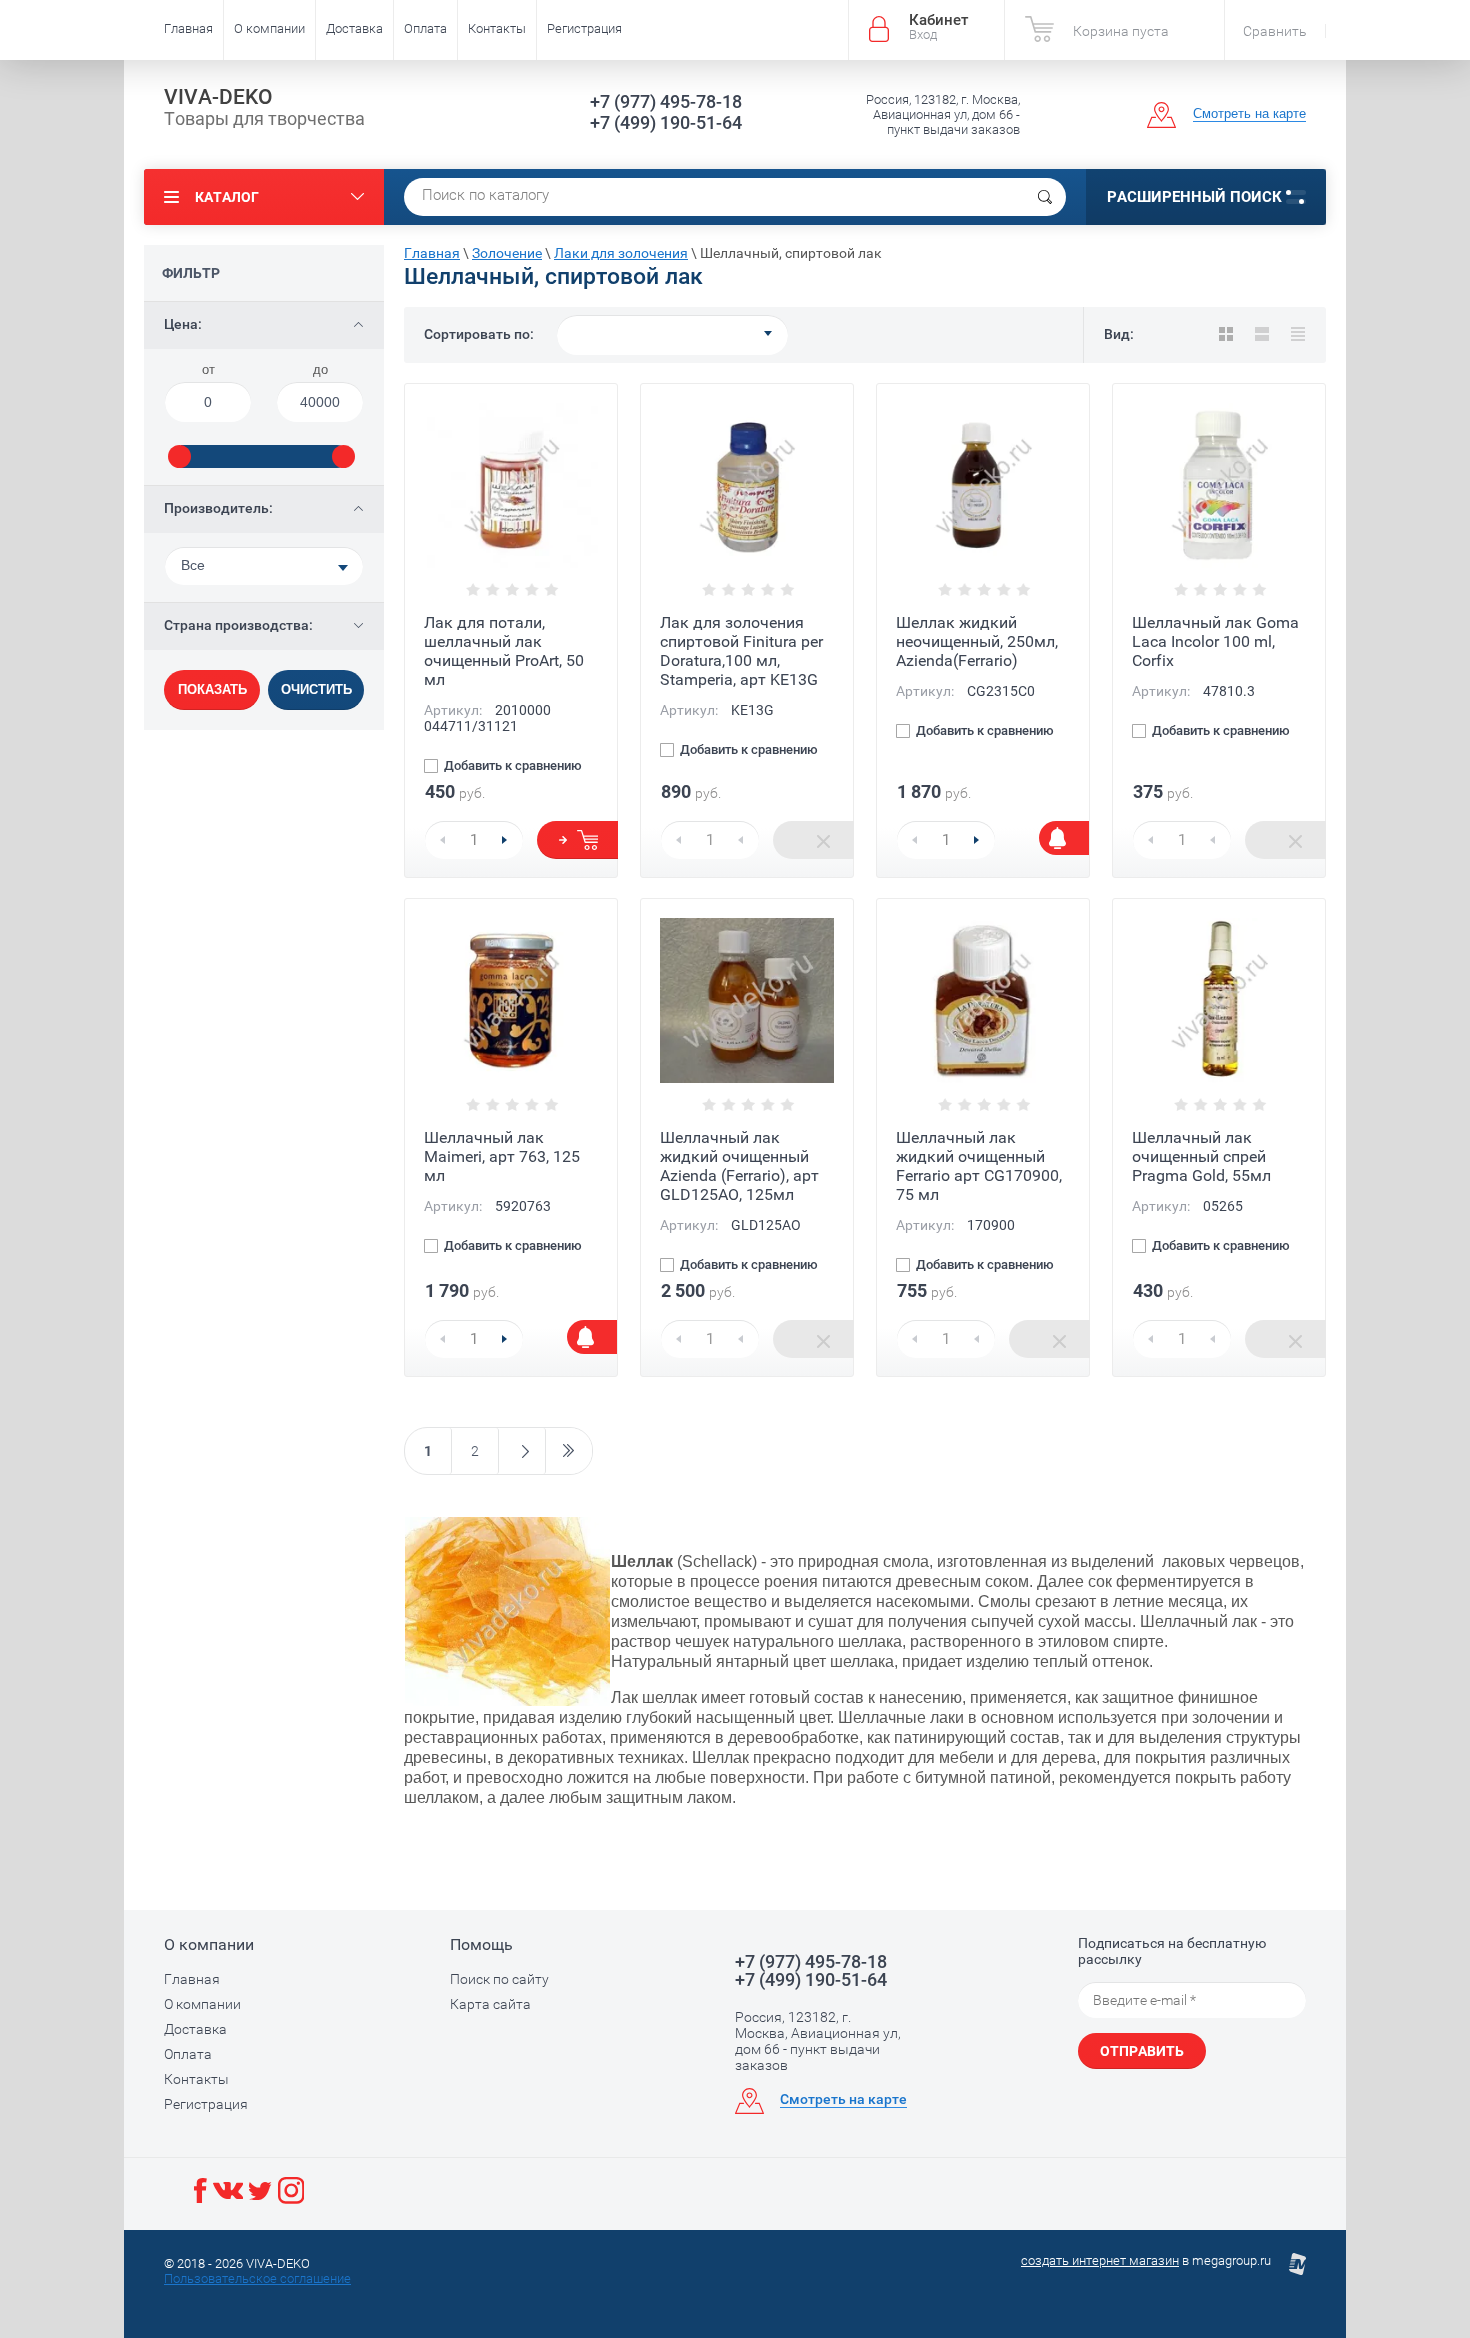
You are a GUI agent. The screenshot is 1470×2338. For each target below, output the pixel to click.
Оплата (425, 28)
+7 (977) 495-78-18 (666, 101)
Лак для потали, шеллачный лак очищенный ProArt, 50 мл (504, 651)
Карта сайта (490, 2004)
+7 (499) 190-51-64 (666, 122)
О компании (269, 28)
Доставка (354, 28)
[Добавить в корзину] (577, 840)
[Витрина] (1226, 334)
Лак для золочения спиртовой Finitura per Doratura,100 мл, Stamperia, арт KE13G (741, 651)
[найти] (1045, 197)
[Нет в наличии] (813, 840)
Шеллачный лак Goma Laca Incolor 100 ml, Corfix (1215, 641)
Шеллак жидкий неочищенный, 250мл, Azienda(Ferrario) (977, 641)
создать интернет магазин (1100, 2260)
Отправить (1142, 2051)
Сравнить (1275, 31)
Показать (212, 689)
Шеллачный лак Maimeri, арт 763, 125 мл (502, 1156)
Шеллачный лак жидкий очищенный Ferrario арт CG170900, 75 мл (979, 1166)
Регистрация (584, 28)
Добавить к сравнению (511, 766)
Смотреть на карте (1249, 113)
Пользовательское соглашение (257, 2278)
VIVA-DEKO (218, 97)
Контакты (497, 28)
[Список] (1262, 334)
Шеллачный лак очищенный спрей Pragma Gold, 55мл (1201, 1156)
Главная (188, 28)
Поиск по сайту (499, 1979)
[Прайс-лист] (1298, 334)
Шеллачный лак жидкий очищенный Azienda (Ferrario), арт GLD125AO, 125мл (739, 1166)
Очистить (316, 689)
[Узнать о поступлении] (1064, 838)
